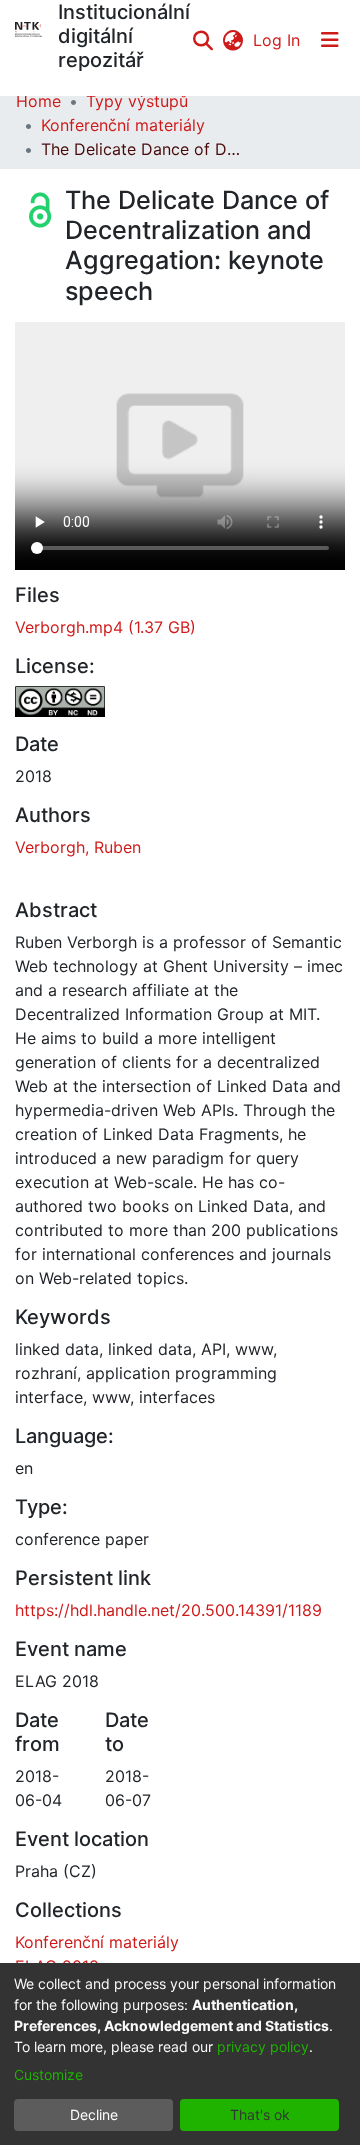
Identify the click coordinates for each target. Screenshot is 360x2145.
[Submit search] (202, 40)
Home (38, 101)
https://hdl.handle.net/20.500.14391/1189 (168, 1610)
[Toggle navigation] (330, 40)
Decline (94, 2114)
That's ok (260, 2114)
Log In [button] (277, 40)
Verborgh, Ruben (78, 847)
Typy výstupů (137, 101)
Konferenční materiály (123, 125)
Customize (48, 2074)
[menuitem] (232, 40)
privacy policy (263, 2046)
